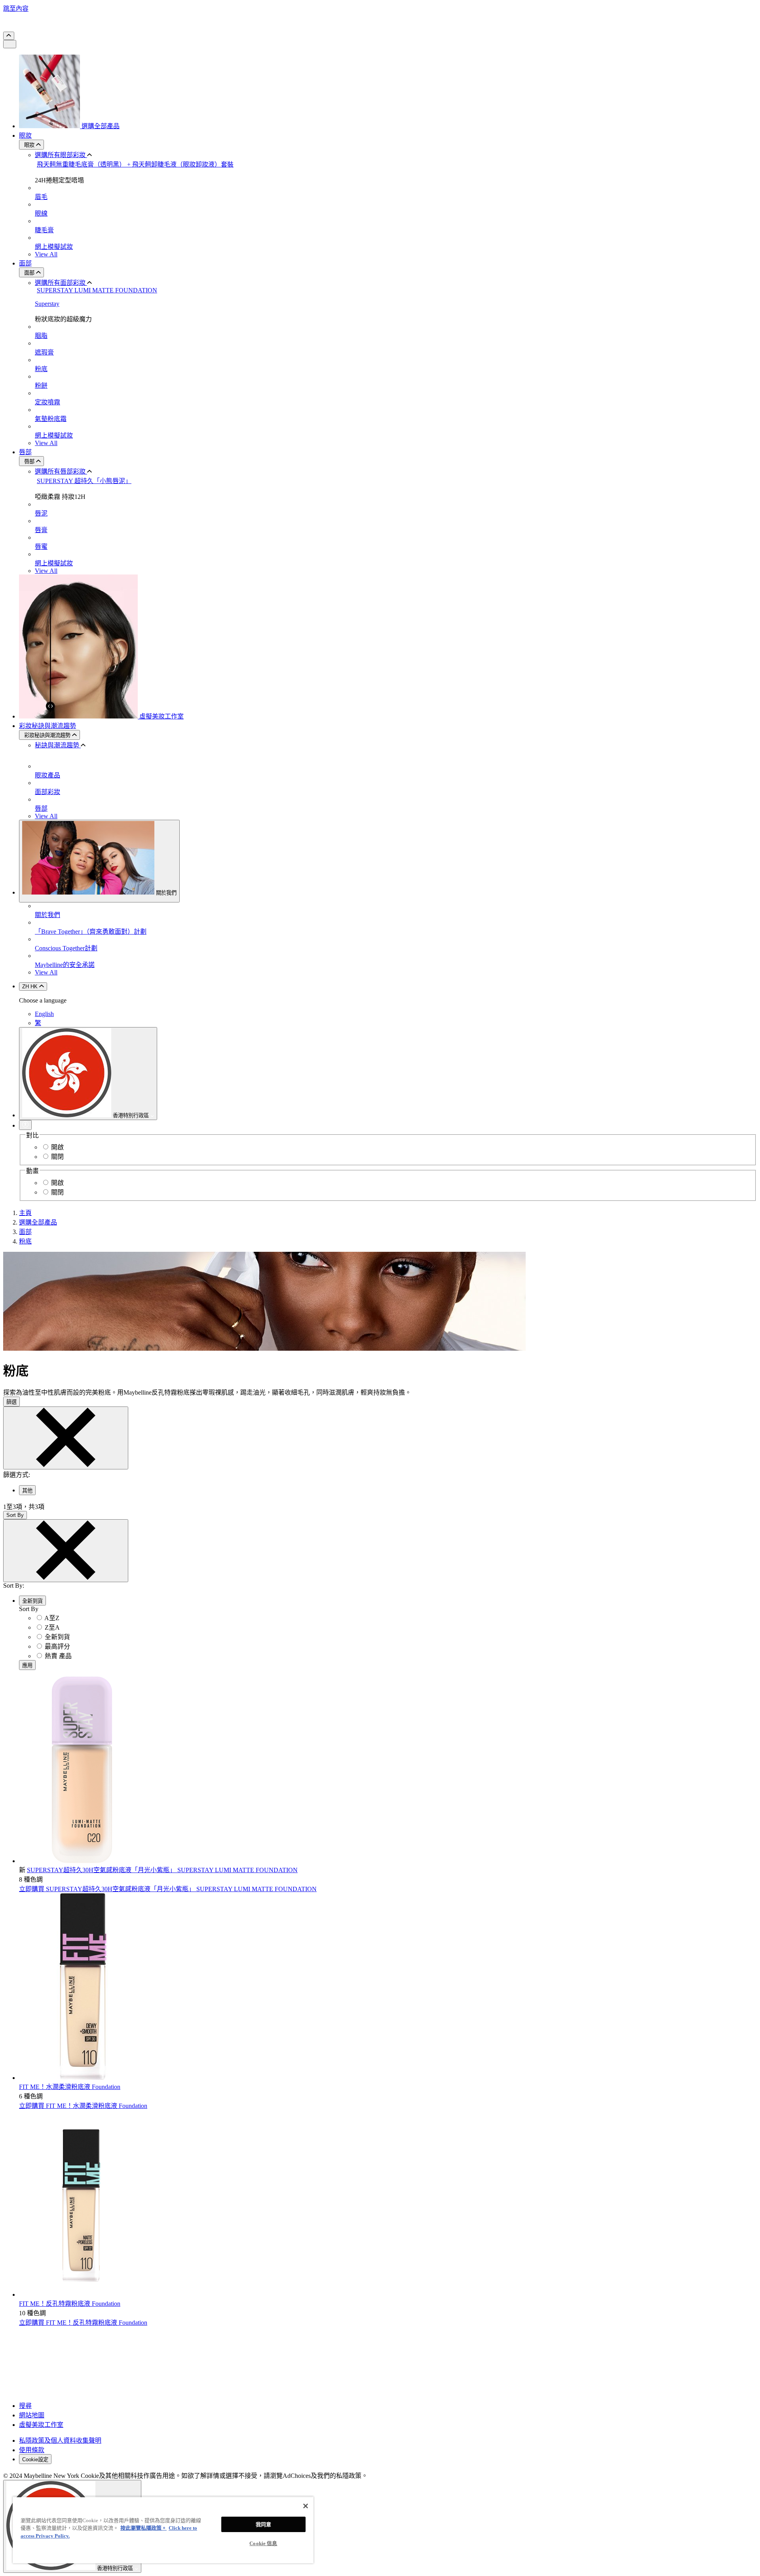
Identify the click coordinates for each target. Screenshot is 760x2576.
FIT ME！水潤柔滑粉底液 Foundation (70, 2087)
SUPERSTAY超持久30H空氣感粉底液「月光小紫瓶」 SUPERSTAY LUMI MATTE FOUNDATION (162, 1870)
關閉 (57, 1157)
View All (46, 254)
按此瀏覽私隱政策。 (143, 2528)
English (44, 1014)
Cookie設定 (35, 2459)
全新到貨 (57, 1637)
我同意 (263, 2524)
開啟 (57, 1147)
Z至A (52, 1627)
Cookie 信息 (263, 2543)
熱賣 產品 (58, 1656)
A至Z (52, 1618)
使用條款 (32, 2450)
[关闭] (306, 2506)
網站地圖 (32, 2415)
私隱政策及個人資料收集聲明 (60, 2440)
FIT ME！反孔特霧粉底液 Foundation (70, 2304)
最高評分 (57, 1646)
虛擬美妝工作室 (41, 2425)
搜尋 (25, 2406)
